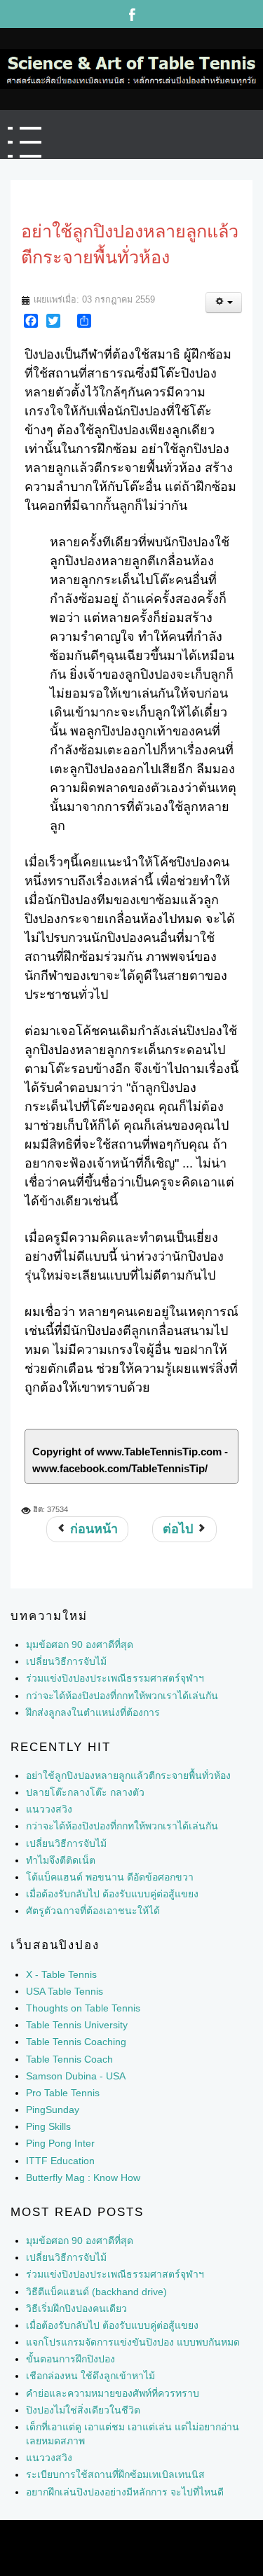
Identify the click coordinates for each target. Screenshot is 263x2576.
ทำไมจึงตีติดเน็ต (61, 1859)
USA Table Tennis (65, 1990)
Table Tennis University (77, 2024)
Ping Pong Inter (60, 2142)
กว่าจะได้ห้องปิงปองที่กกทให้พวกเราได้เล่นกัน (122, 1825)
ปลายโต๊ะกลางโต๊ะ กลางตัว (85, 1792)
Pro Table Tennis (63, 2091)
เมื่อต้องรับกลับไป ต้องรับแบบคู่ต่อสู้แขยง (112, 1893)
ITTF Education (60, 2159)
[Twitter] (53, 320)
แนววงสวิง (49, 1808)
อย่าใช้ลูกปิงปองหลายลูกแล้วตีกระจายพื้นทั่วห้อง (128, 1774)
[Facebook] (31, 320)
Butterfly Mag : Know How (83, 2176)
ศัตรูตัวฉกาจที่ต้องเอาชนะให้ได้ (93, 1910)
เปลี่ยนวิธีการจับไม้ (66, 1842)
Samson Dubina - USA (76, 2075)
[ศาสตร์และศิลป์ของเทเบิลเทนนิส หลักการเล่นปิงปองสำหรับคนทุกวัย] (128, 68)
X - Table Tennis (61, 1973)
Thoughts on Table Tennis (83, 2007)
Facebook (132, 14)
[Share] (84, 320)
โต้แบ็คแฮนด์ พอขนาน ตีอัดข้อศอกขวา (110, 1876)
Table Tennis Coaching (76, 2041)
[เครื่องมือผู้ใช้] (224, 302)
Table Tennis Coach (69, 2058)
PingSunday (53, 2109)
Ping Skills (48, 2126)
